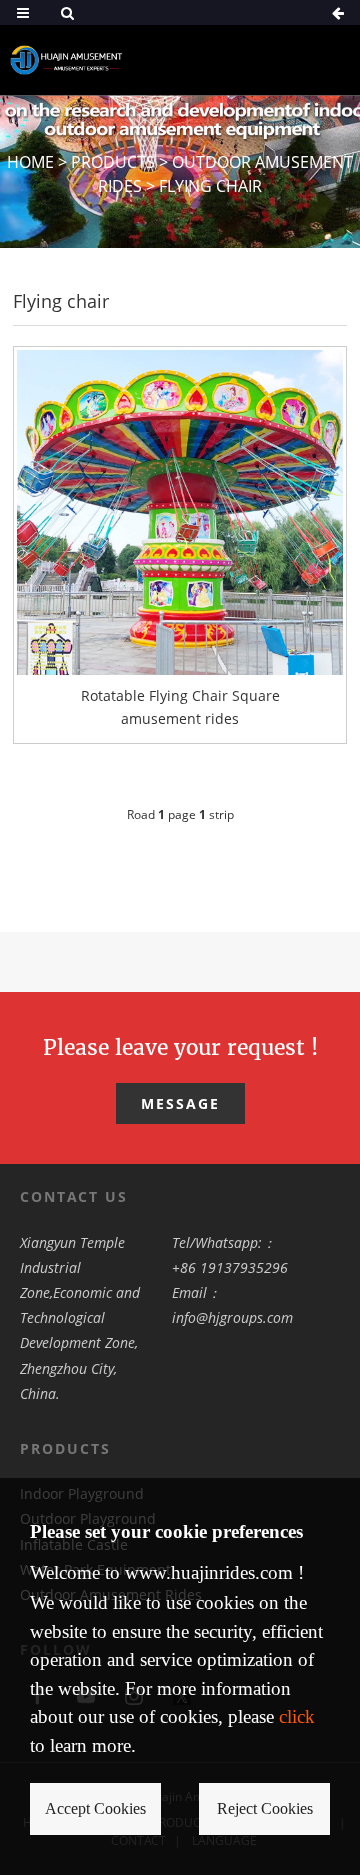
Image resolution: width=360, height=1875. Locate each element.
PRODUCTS (113, 162)
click (297, 1716)
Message (180, 1103)
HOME (30, 162)
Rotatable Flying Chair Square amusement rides (180, 706)
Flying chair (210, 186)
